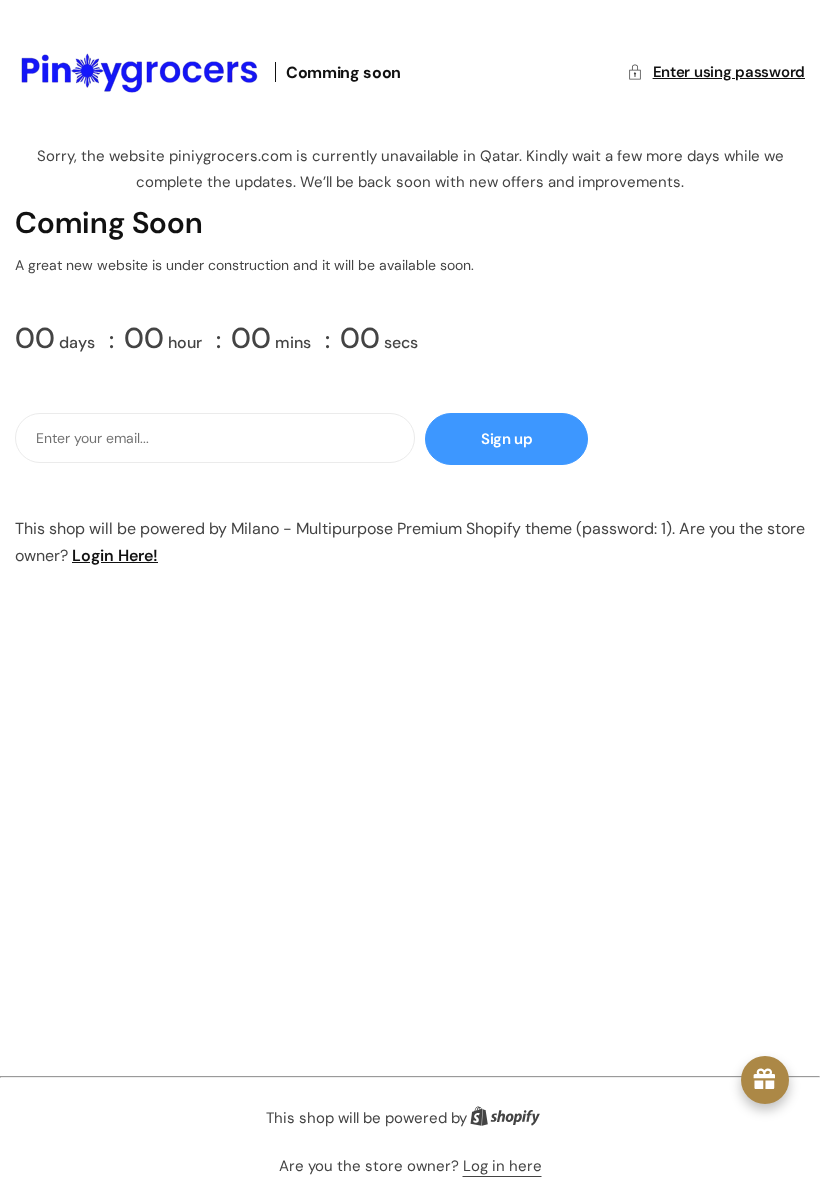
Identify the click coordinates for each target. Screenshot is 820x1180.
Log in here (502, 1166)
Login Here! (115, 555)
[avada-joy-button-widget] (765, 1080)
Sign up (506, 439)
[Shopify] (511, 1120)
